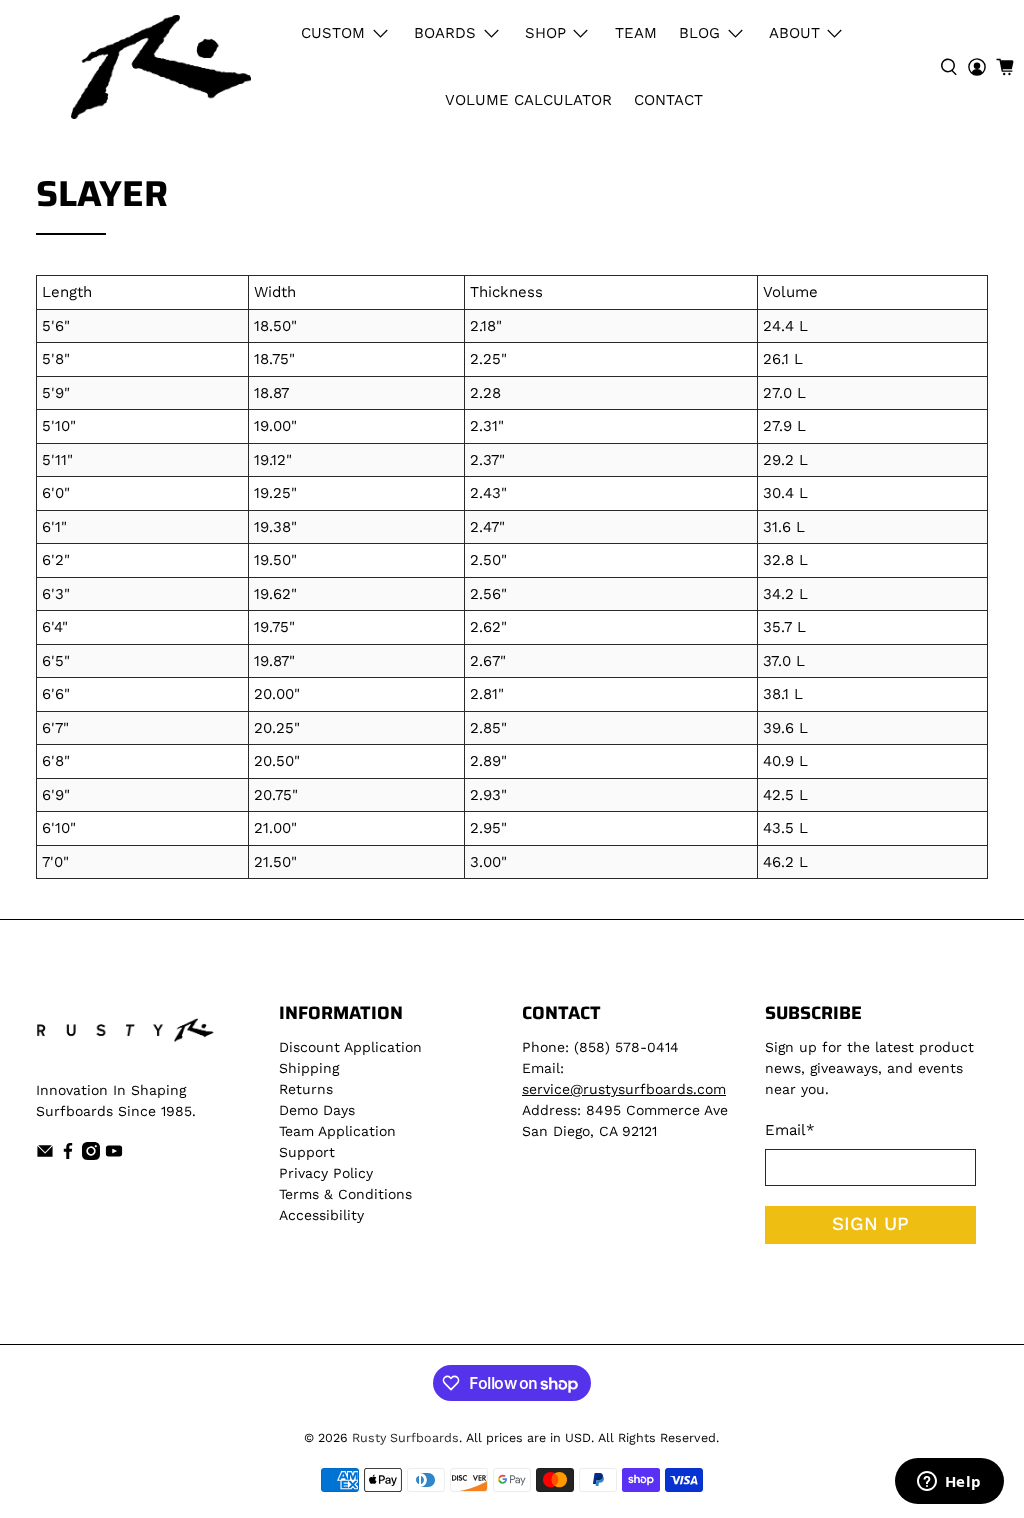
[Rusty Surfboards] (161, 67)
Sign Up (870, 1224)
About (794, 33)
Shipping (309, 1068)
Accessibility (321, 1215)
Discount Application (350, 1047)
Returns (306, 1089)
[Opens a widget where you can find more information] (949, 1483)
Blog (699, 33)
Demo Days (317, 1110)
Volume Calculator (528, 100)
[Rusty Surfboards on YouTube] (114, 1155)
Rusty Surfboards (405, 1437)
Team (636, 33)
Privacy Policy (326, 1173)
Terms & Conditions (345, 1194)
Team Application (337, 1131)
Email (790, 1130)
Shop (545, 33)
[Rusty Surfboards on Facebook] (68, 1155)
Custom (333, 33)
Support (307, 1152)
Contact (668, 100)
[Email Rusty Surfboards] (45, 1155)
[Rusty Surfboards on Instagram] (91, 1155)
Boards (445, 33)
